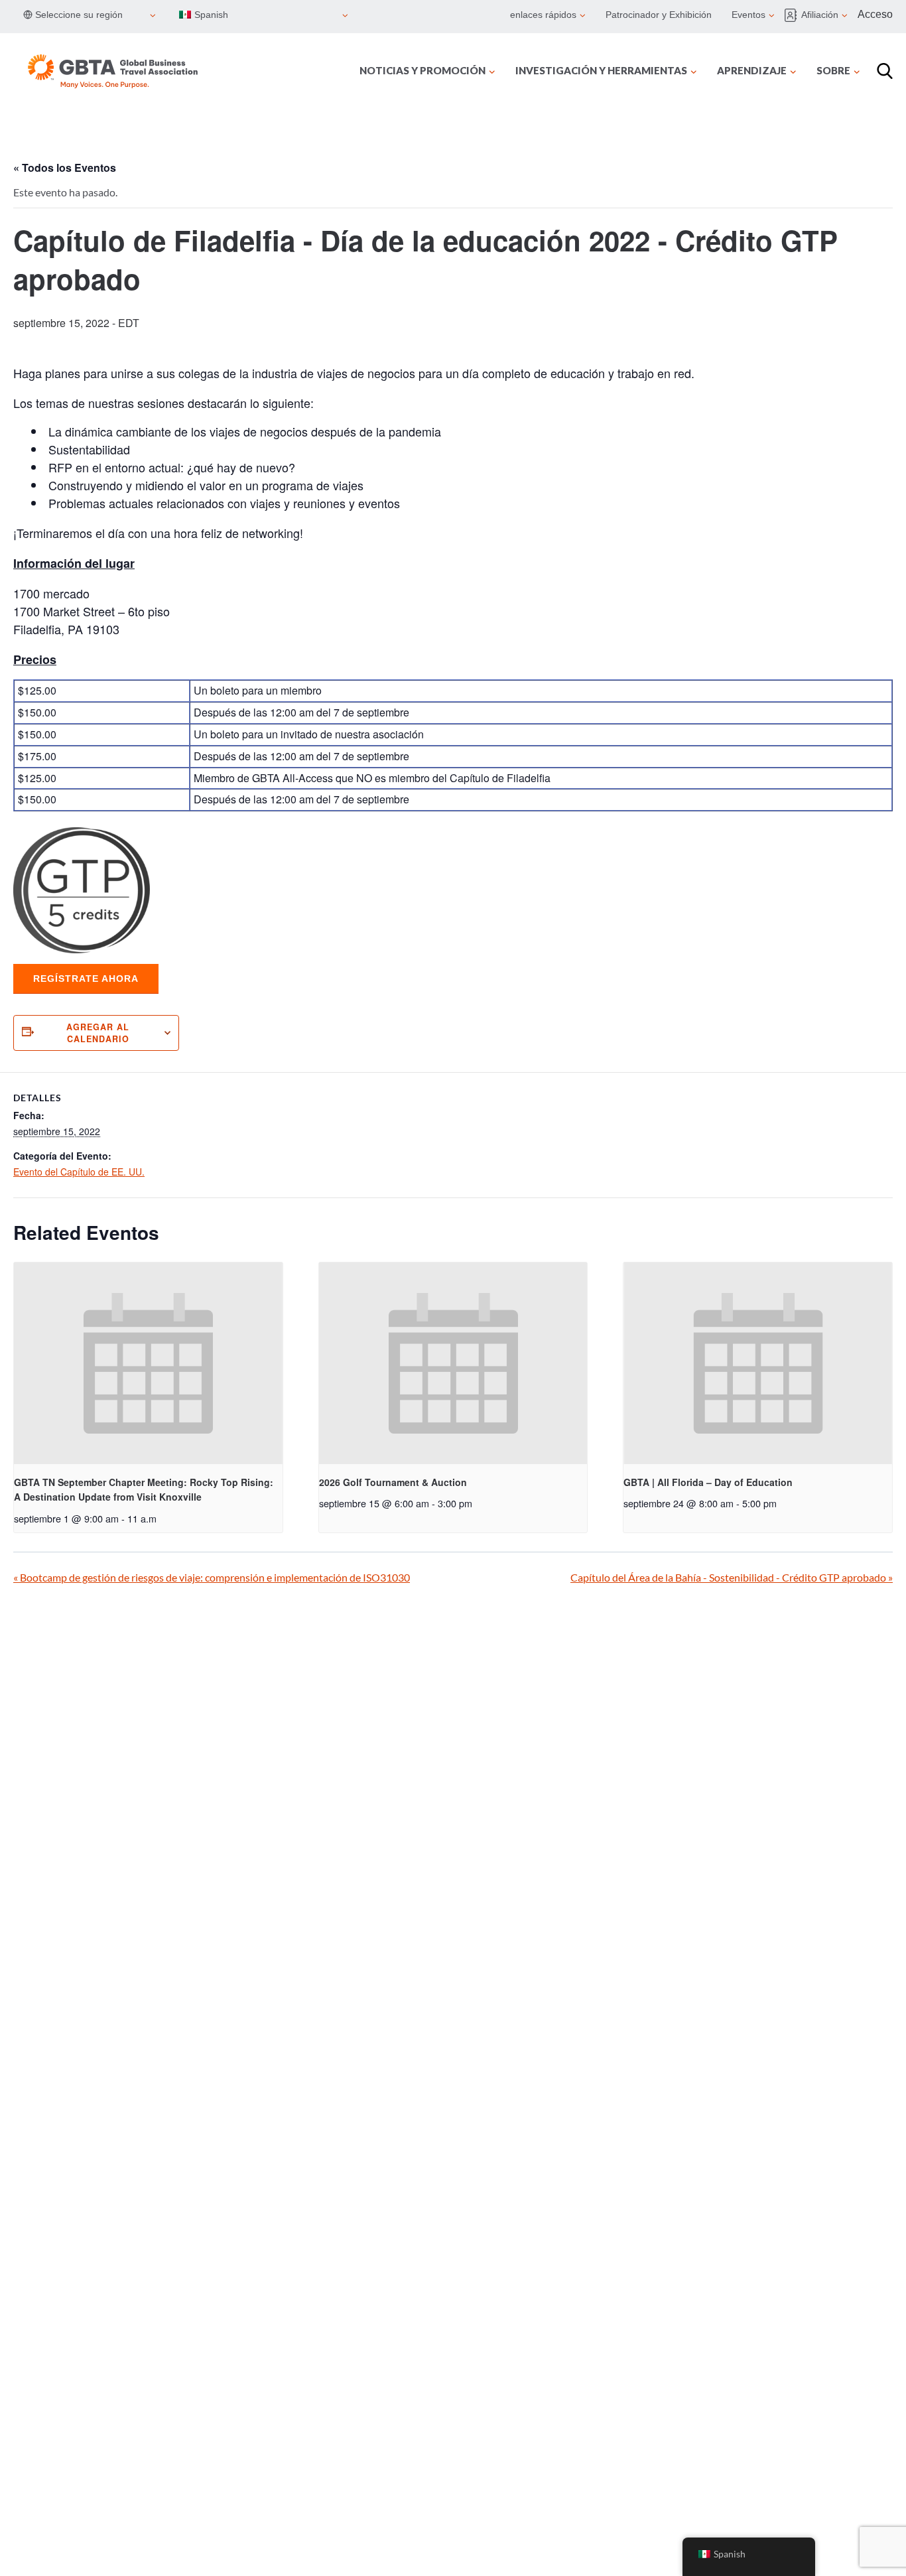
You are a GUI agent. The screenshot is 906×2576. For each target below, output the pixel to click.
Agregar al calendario (98, 1033)
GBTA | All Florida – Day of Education (708, 1482)
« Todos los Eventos (65, 168)
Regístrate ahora (86, 979)
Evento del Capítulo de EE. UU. (79, 1172)
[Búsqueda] (885, 71)
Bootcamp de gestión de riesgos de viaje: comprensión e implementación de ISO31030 (212, 1577)
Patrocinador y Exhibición (659, 15)
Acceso (875, 14)
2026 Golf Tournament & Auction (393, 1482)
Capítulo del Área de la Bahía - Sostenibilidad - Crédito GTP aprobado (732, 1577)
